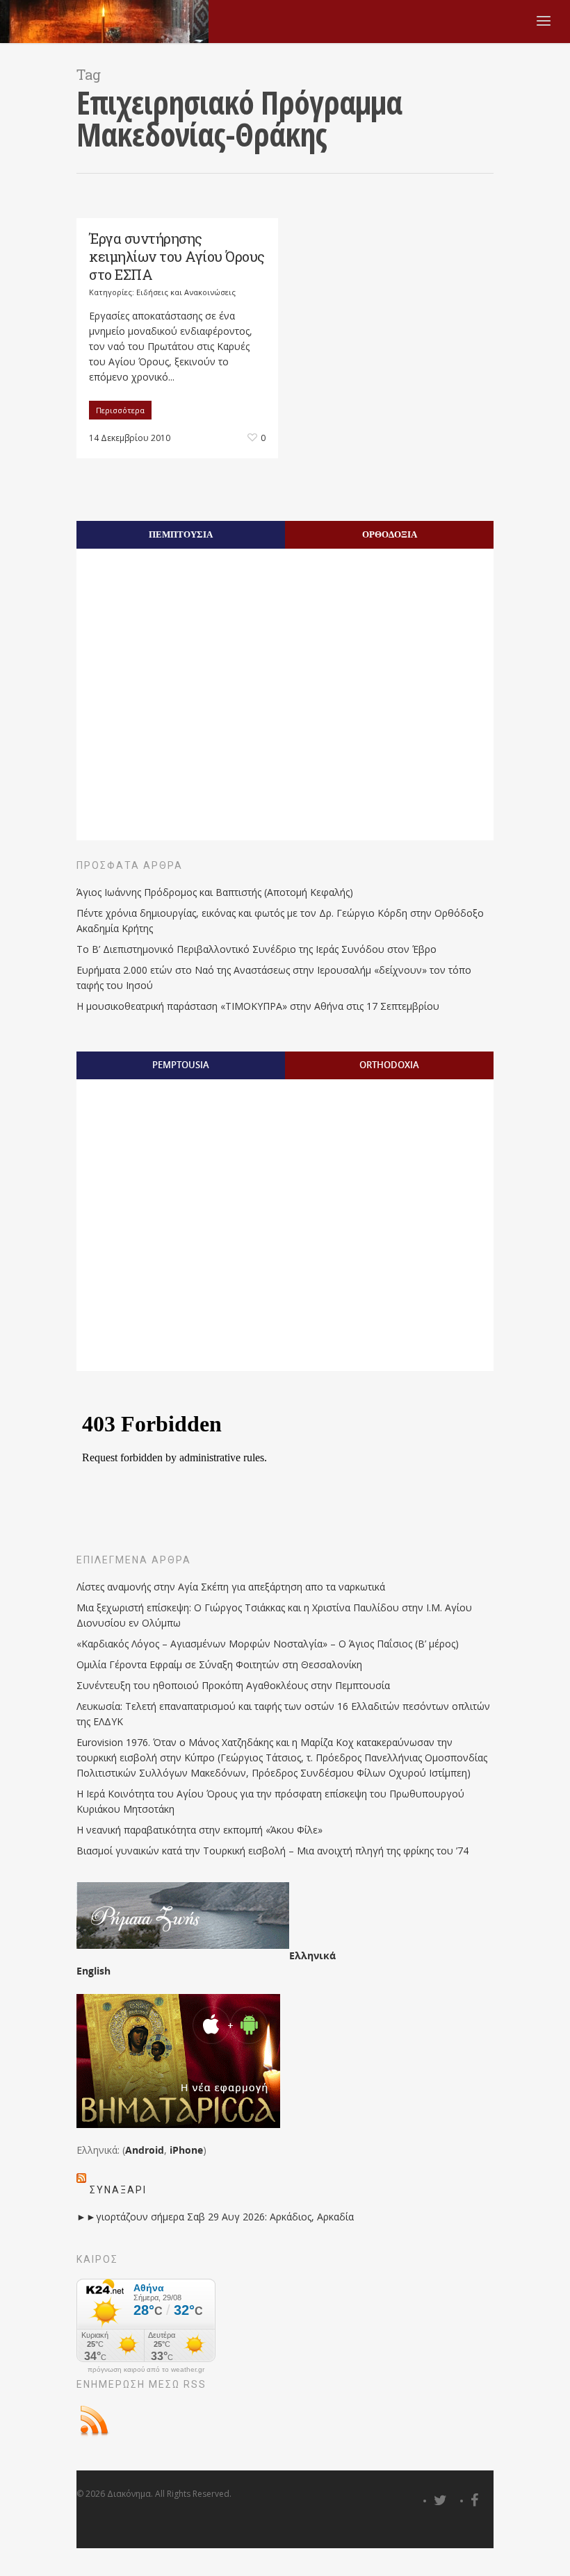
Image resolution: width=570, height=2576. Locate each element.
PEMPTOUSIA (181, 1065)
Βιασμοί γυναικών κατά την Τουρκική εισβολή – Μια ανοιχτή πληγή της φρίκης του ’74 (272, 1851)
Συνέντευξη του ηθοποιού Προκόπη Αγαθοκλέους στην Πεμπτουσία (233, 1685)
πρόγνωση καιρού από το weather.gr (146, 2370)
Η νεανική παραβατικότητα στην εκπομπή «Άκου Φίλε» (199, 1830)
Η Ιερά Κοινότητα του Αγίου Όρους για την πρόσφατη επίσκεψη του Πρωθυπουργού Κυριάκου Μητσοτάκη (270, 1801)
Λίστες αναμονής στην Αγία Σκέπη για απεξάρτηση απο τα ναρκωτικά (231, 1587)
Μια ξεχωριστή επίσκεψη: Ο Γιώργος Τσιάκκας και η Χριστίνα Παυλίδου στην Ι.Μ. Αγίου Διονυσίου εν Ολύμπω (274, 1615)
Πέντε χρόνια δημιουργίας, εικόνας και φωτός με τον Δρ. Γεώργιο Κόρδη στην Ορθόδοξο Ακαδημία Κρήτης (280, 921)
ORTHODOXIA (389, 1065)
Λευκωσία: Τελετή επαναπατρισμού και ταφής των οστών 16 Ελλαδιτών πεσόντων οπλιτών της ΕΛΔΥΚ (283, 1714)
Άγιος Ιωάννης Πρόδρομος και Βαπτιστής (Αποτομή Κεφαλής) (215, 892)
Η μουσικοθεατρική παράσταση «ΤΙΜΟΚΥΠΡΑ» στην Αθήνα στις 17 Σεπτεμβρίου (258, 1006)
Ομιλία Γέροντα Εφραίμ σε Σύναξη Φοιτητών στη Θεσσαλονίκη (219, 1664)
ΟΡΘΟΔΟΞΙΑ (390, 534)
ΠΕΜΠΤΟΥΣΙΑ (181, 534)
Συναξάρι (118, 2190)
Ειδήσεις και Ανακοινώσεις (186, 292)
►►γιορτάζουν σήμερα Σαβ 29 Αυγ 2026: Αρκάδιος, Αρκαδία (215, 2217)
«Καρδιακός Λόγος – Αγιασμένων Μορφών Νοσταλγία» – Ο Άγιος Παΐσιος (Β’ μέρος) (268, 1644)
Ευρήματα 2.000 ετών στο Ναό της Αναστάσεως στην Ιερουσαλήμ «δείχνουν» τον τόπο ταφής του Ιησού (274, 978)
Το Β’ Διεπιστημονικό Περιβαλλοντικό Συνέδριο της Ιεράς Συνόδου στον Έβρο (256, 949)
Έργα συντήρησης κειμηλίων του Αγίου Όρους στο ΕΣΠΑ (177, 256)
